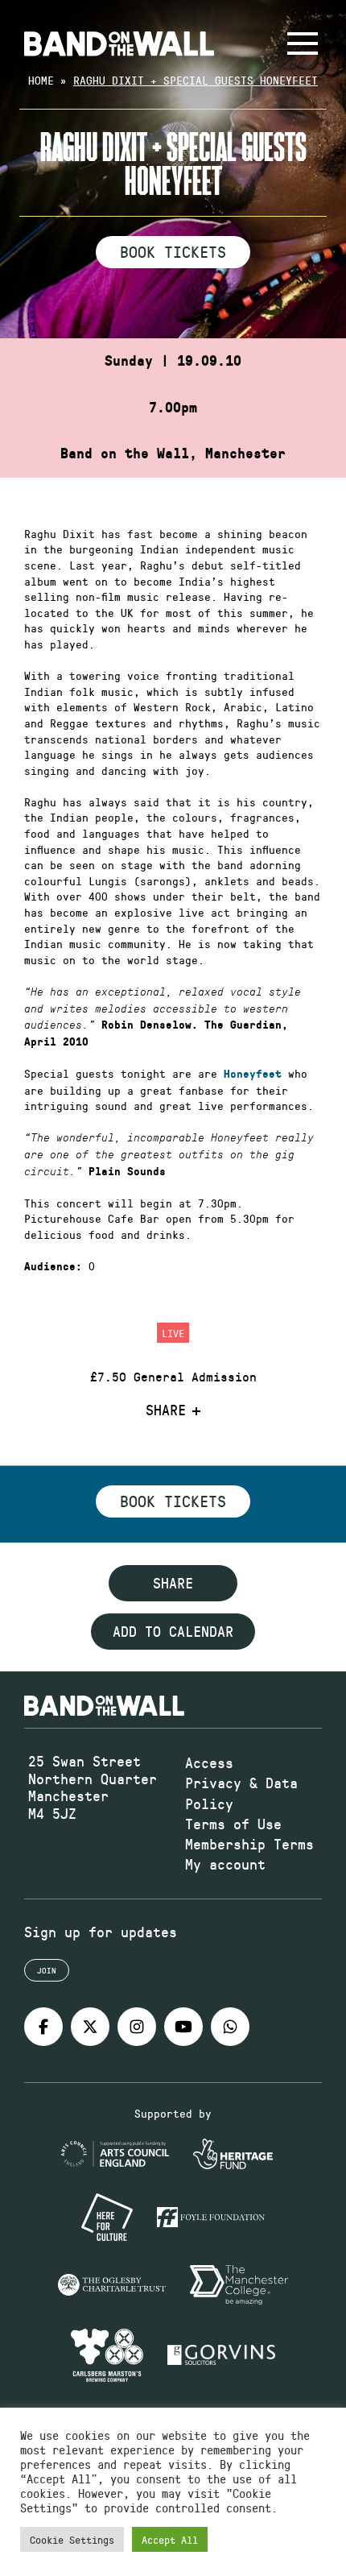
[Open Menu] (303, 43)
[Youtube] (183, 2027)
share (173, 1583)
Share (166, 1410)
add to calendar (173, 1631)
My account (225, 1864)
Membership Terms (249, 1844)
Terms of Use (233, 1824)
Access (209, 1762)
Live (173, 1333)
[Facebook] (43, 2027)
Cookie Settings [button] (72, 2539)
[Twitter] (90, 2027)
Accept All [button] (170, 2539)
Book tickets (173, 1501)
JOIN (47, 1970)
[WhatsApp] (230, 2027)
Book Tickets (173, 251)
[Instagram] (137, 2027)
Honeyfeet (253, 1074)
